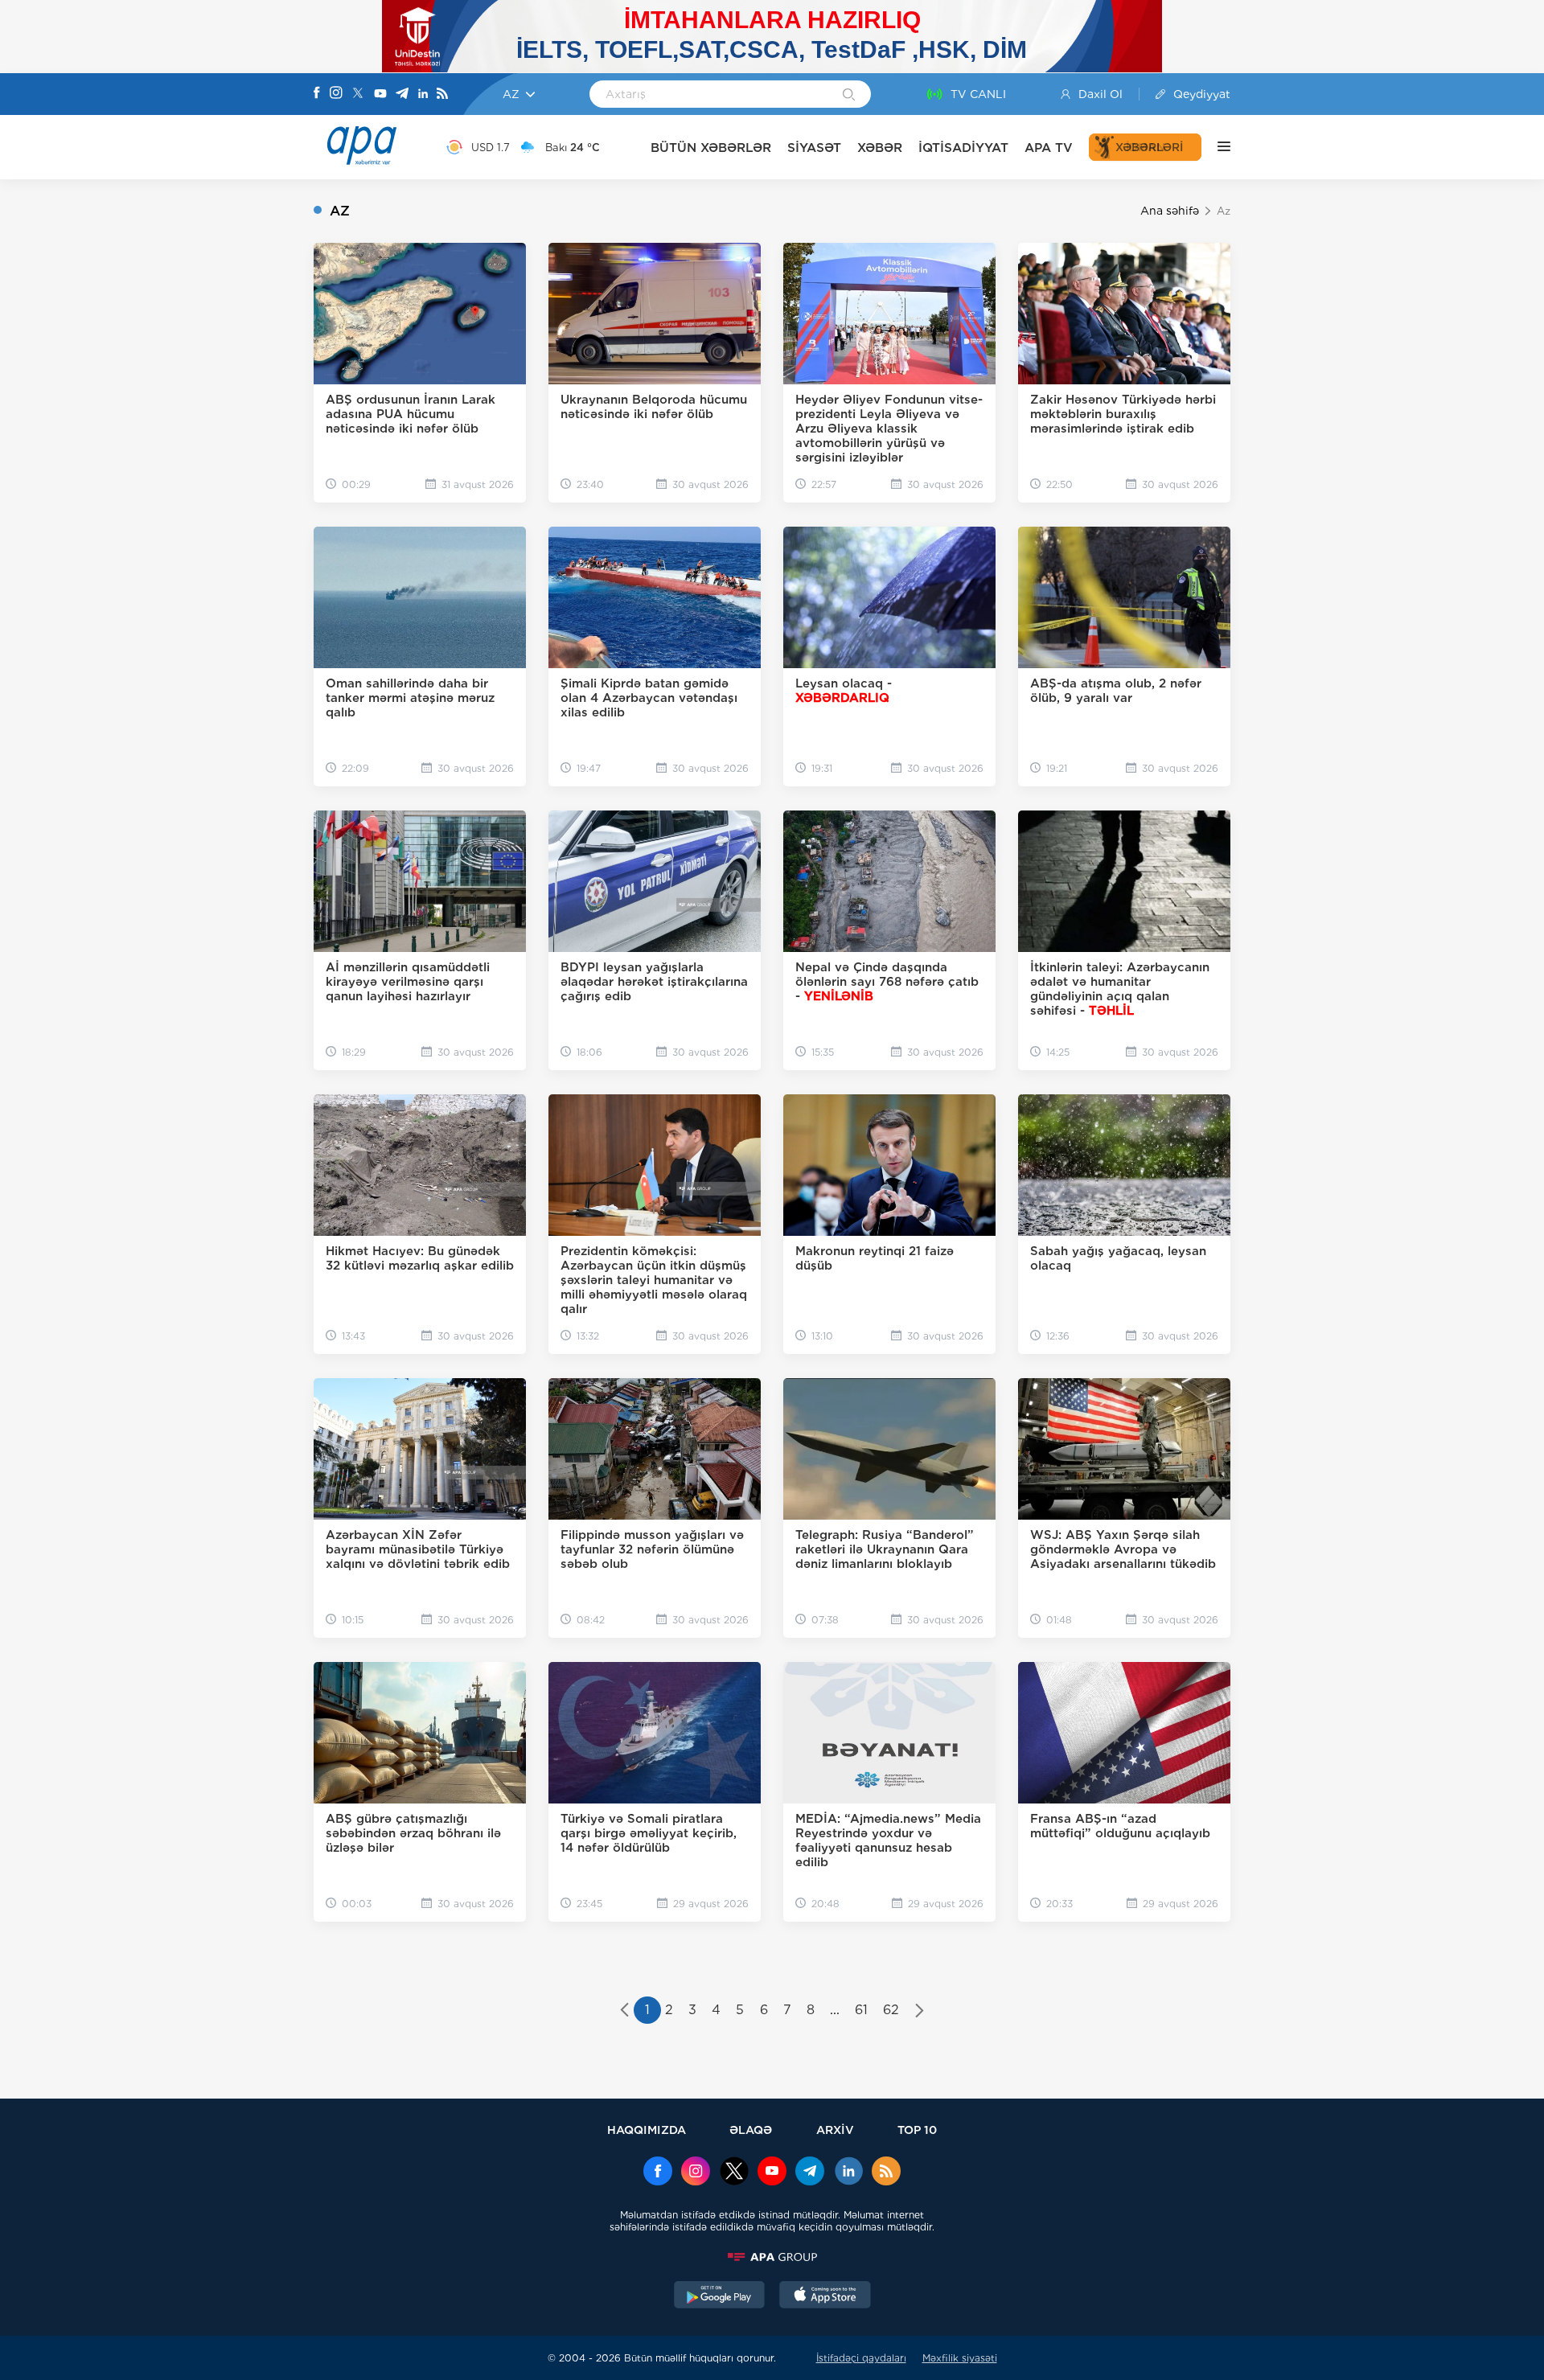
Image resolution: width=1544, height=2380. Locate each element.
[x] (734, 2173)
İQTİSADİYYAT (963, 148)
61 (861, 2010)
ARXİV (835, 2130)
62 (891, 2010)
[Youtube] (380, 94)
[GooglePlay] (720, 2296)
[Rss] (442, 94)
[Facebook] (317, 94)
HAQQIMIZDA (647, 2130)
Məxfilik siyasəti (960, 2358)
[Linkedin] (423, 94)
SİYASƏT (814, 148)
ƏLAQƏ (751, 2130)
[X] (358, 94)
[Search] (849, 96)
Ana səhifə (1170, 211)
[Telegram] (402, 94)
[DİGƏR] (1216, 147)
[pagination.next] (920, 2012)
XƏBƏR (880, 148)
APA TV (1049, 148)
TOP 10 (917, 2130)
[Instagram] (336, 94)
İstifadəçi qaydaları (861, 2358)
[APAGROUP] (772, 2257)
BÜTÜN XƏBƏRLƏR (711, 148)
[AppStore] (825, 2296)
